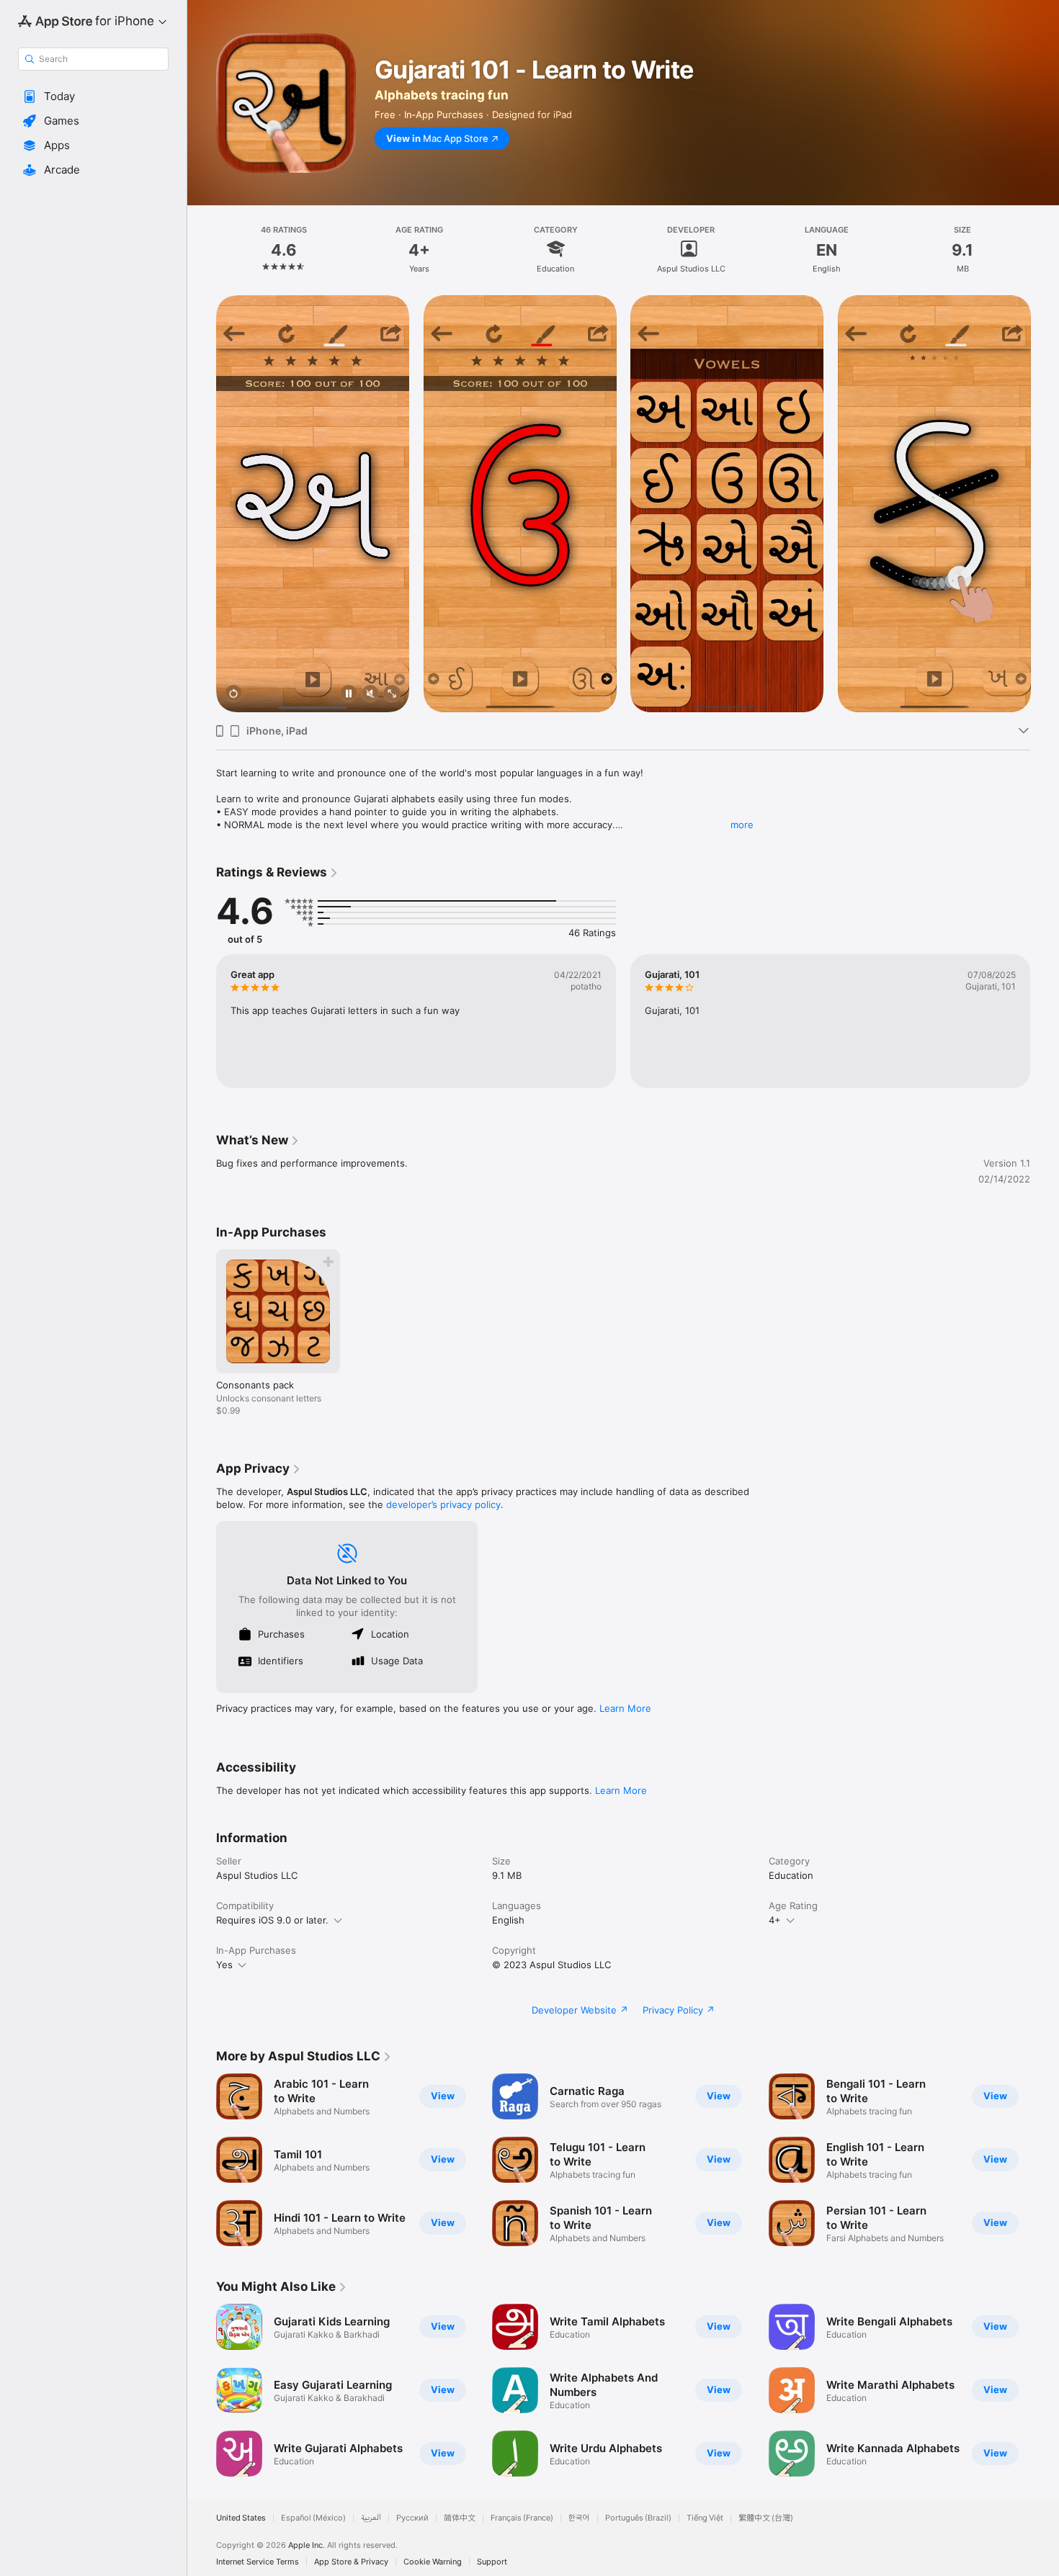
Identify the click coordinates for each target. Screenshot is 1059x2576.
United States (241, 2518)
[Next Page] (1045, 504)
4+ (775, 1920)
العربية (371, 2518)
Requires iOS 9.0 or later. (272, 1920)
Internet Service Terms (258, 2562)
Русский (412, 2518)
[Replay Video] (233, 695)
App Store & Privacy (351, 2562)
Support (492, 2562)
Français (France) (522, 2518)
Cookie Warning (433, 2562)
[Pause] (349, 695)
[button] (93, 97)
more (742, 825)
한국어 (579, 2518)
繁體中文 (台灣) (766, 2518)
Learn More (625, 1708)
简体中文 (460, 2518)
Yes (224, 1965)
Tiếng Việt (705, 2518)
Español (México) (313, 2518)
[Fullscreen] (392, 695)
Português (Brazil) (638, 2518)
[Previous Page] (202, 504)
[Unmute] (370, 695)
